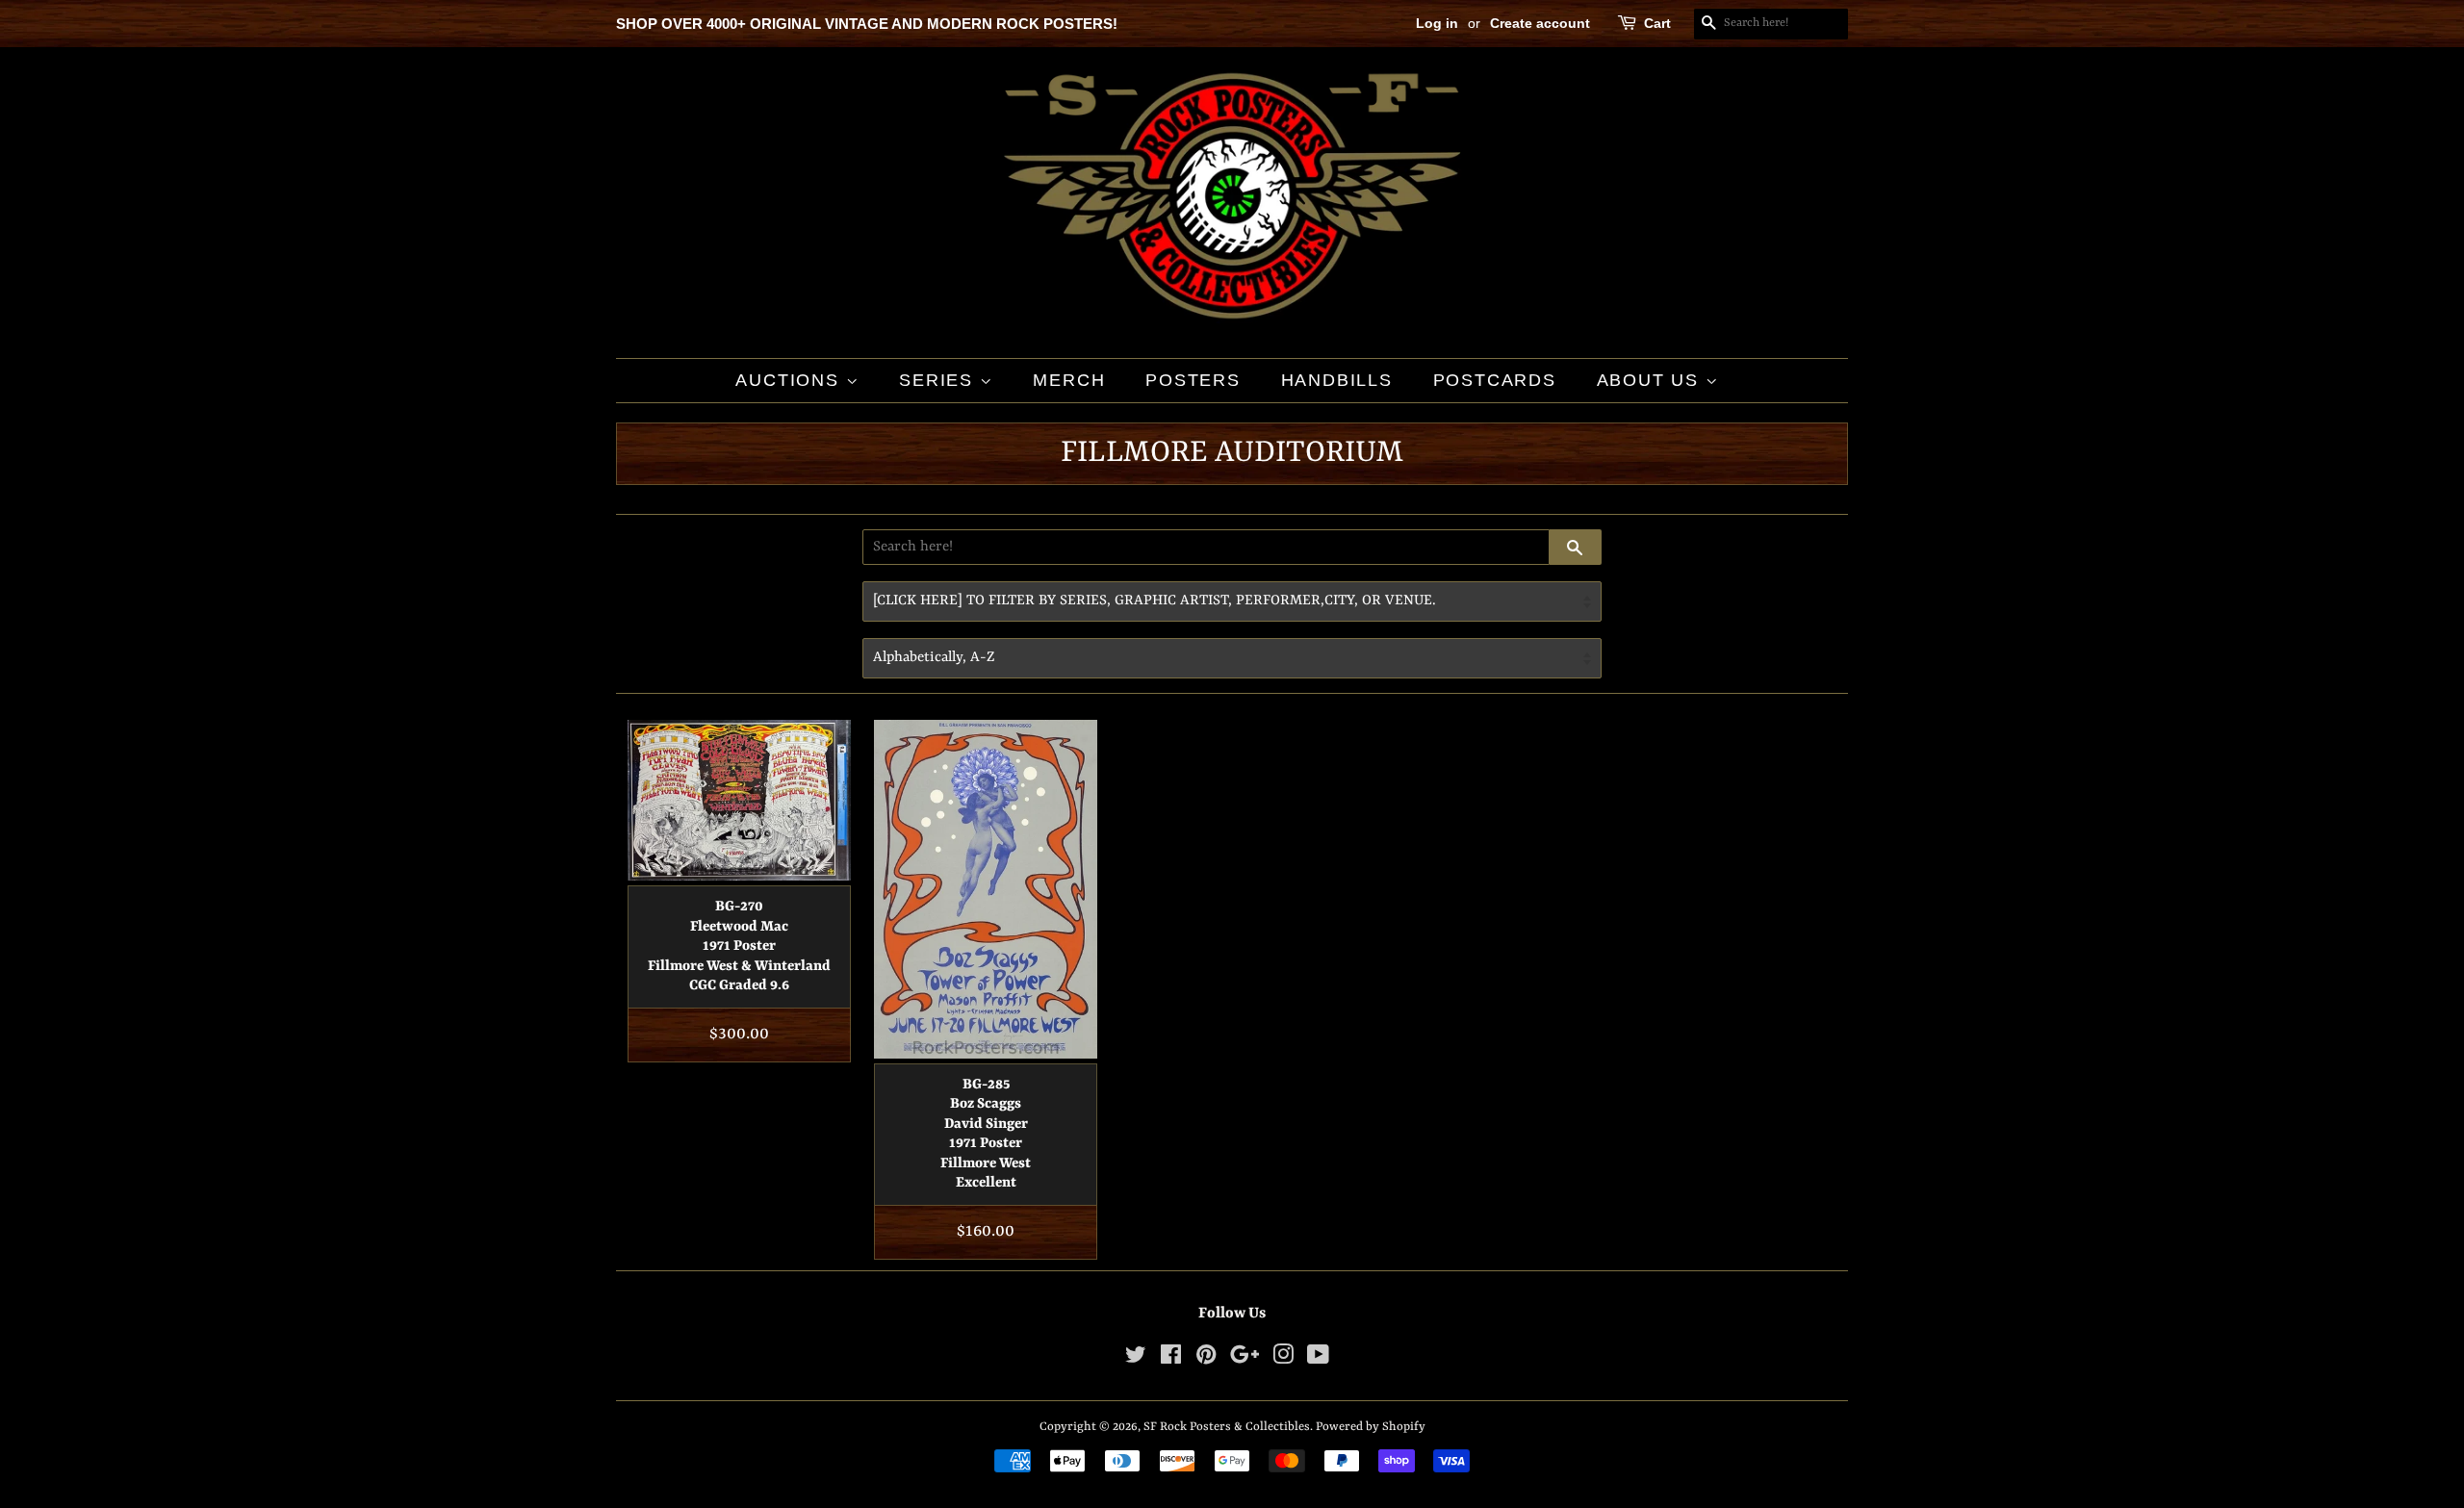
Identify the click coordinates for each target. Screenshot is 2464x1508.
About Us (1651, 380)
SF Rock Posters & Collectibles (1227, 1427)
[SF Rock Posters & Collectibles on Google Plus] (1245, 1359)
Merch (1069, 380)
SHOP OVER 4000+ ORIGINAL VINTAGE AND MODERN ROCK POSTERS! (867, 24)
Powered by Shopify (1371, 1427)
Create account (1540, 23)
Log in (1437, 23)
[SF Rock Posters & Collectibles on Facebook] (1171, 1359)
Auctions (790, 380)
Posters (1193, 380)
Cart (1657, 23)
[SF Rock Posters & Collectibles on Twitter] (1136, 1359)
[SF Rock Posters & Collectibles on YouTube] (1318, 1359)
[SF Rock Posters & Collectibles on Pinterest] (1206, 1359)
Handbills (1337, 380)
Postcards (1495, 380)
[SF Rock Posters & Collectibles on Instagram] (1283, 1359)
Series (939, 380)
